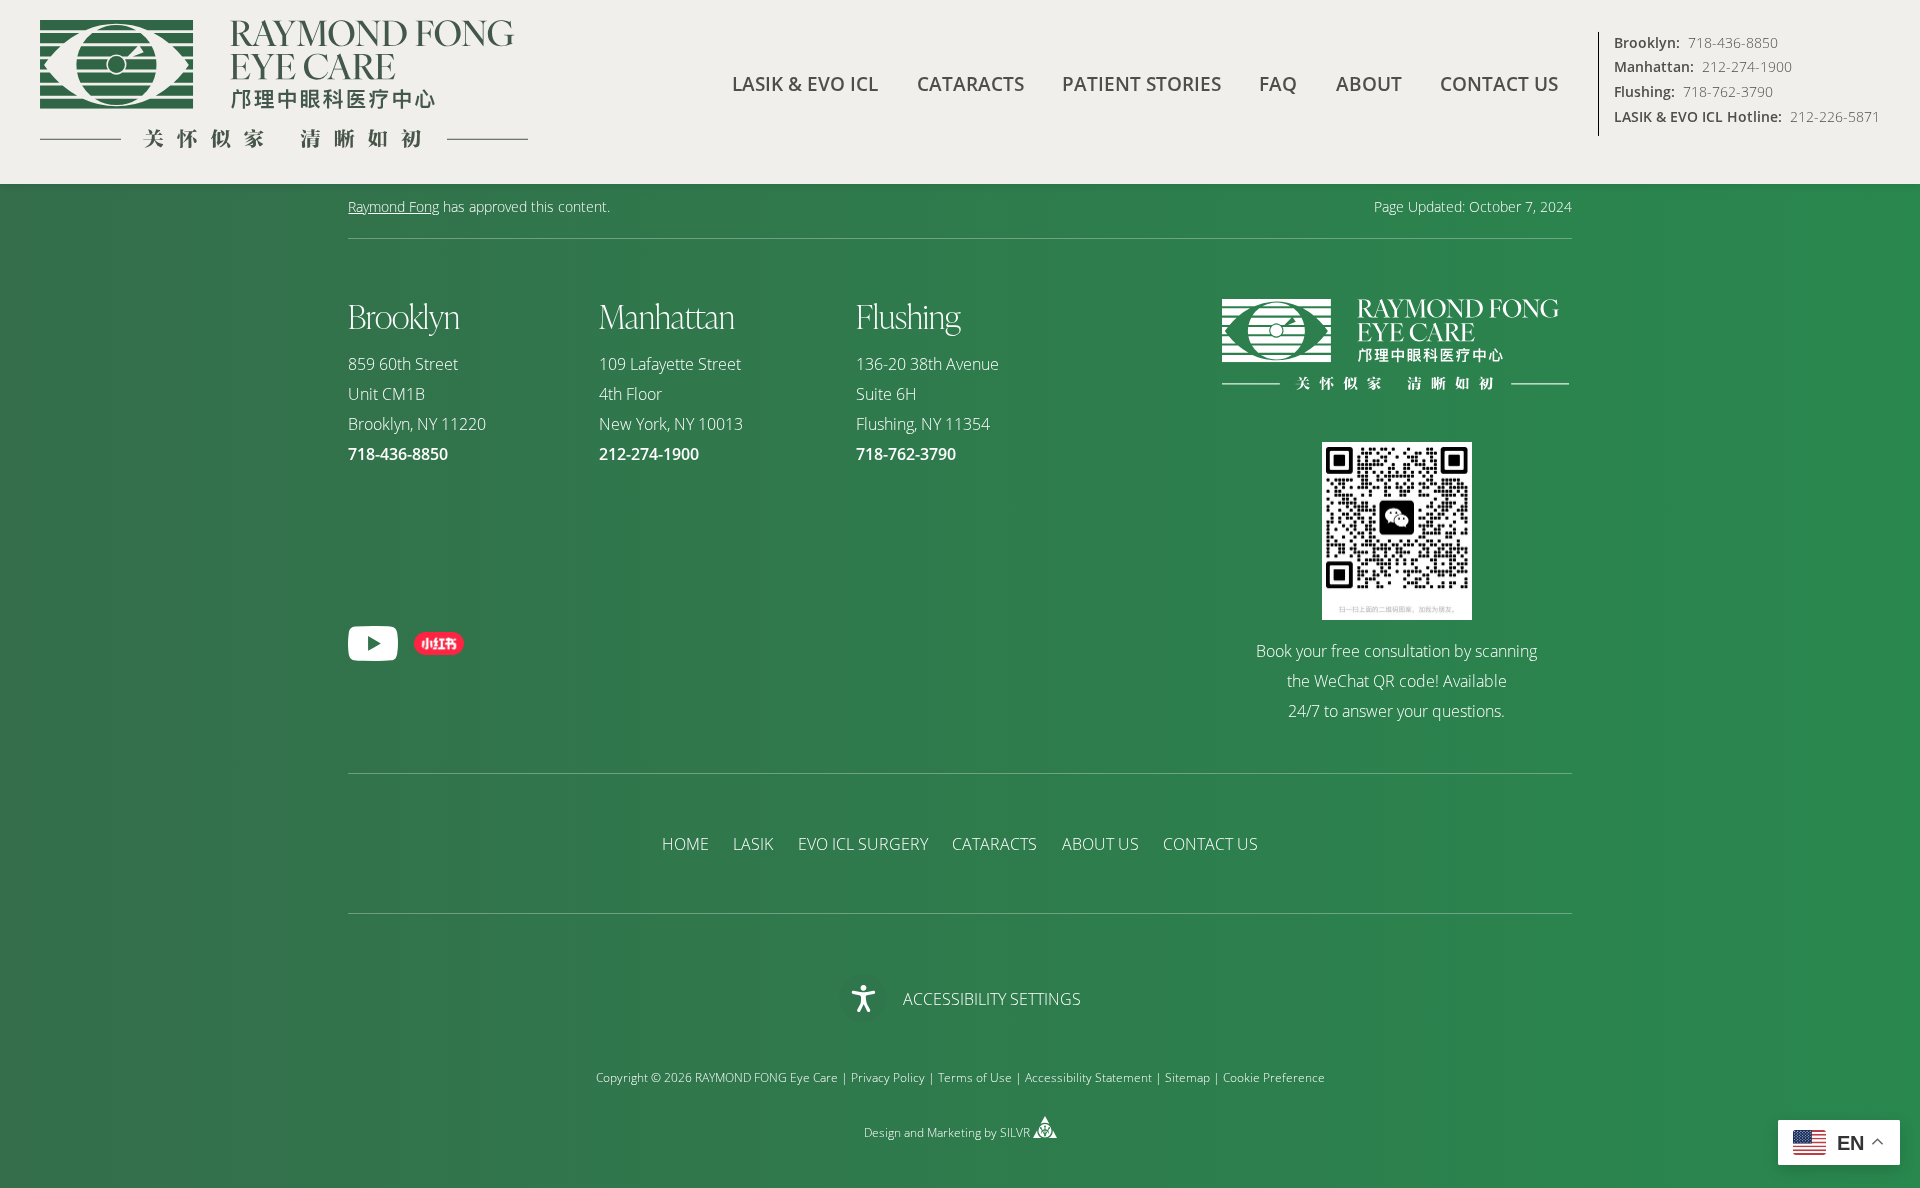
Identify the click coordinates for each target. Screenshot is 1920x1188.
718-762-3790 (1728, 92)
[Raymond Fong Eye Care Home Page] (284, 84)
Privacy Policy (888, 1077)
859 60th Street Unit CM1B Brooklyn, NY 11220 (417, 393)
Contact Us (1499, 83)
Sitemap (1187, 1077)
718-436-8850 (1733, 43)
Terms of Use (975, 1077)
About (1369, 83)
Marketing (954, 1133)
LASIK (753, 843)
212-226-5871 (1835, 117)
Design (882, 1133)
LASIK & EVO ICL (805, 83)
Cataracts (970, 83)
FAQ (1278, 83)
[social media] (373, 643)
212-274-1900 (1747, 67)
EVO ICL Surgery (863, 843)
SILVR (1015, 1133)
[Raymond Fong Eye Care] (1395, 383)
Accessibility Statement (1088, 1077)
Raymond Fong (393, 206)
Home (685, 843)
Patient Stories (1141, 83)
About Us (1100, 843)
